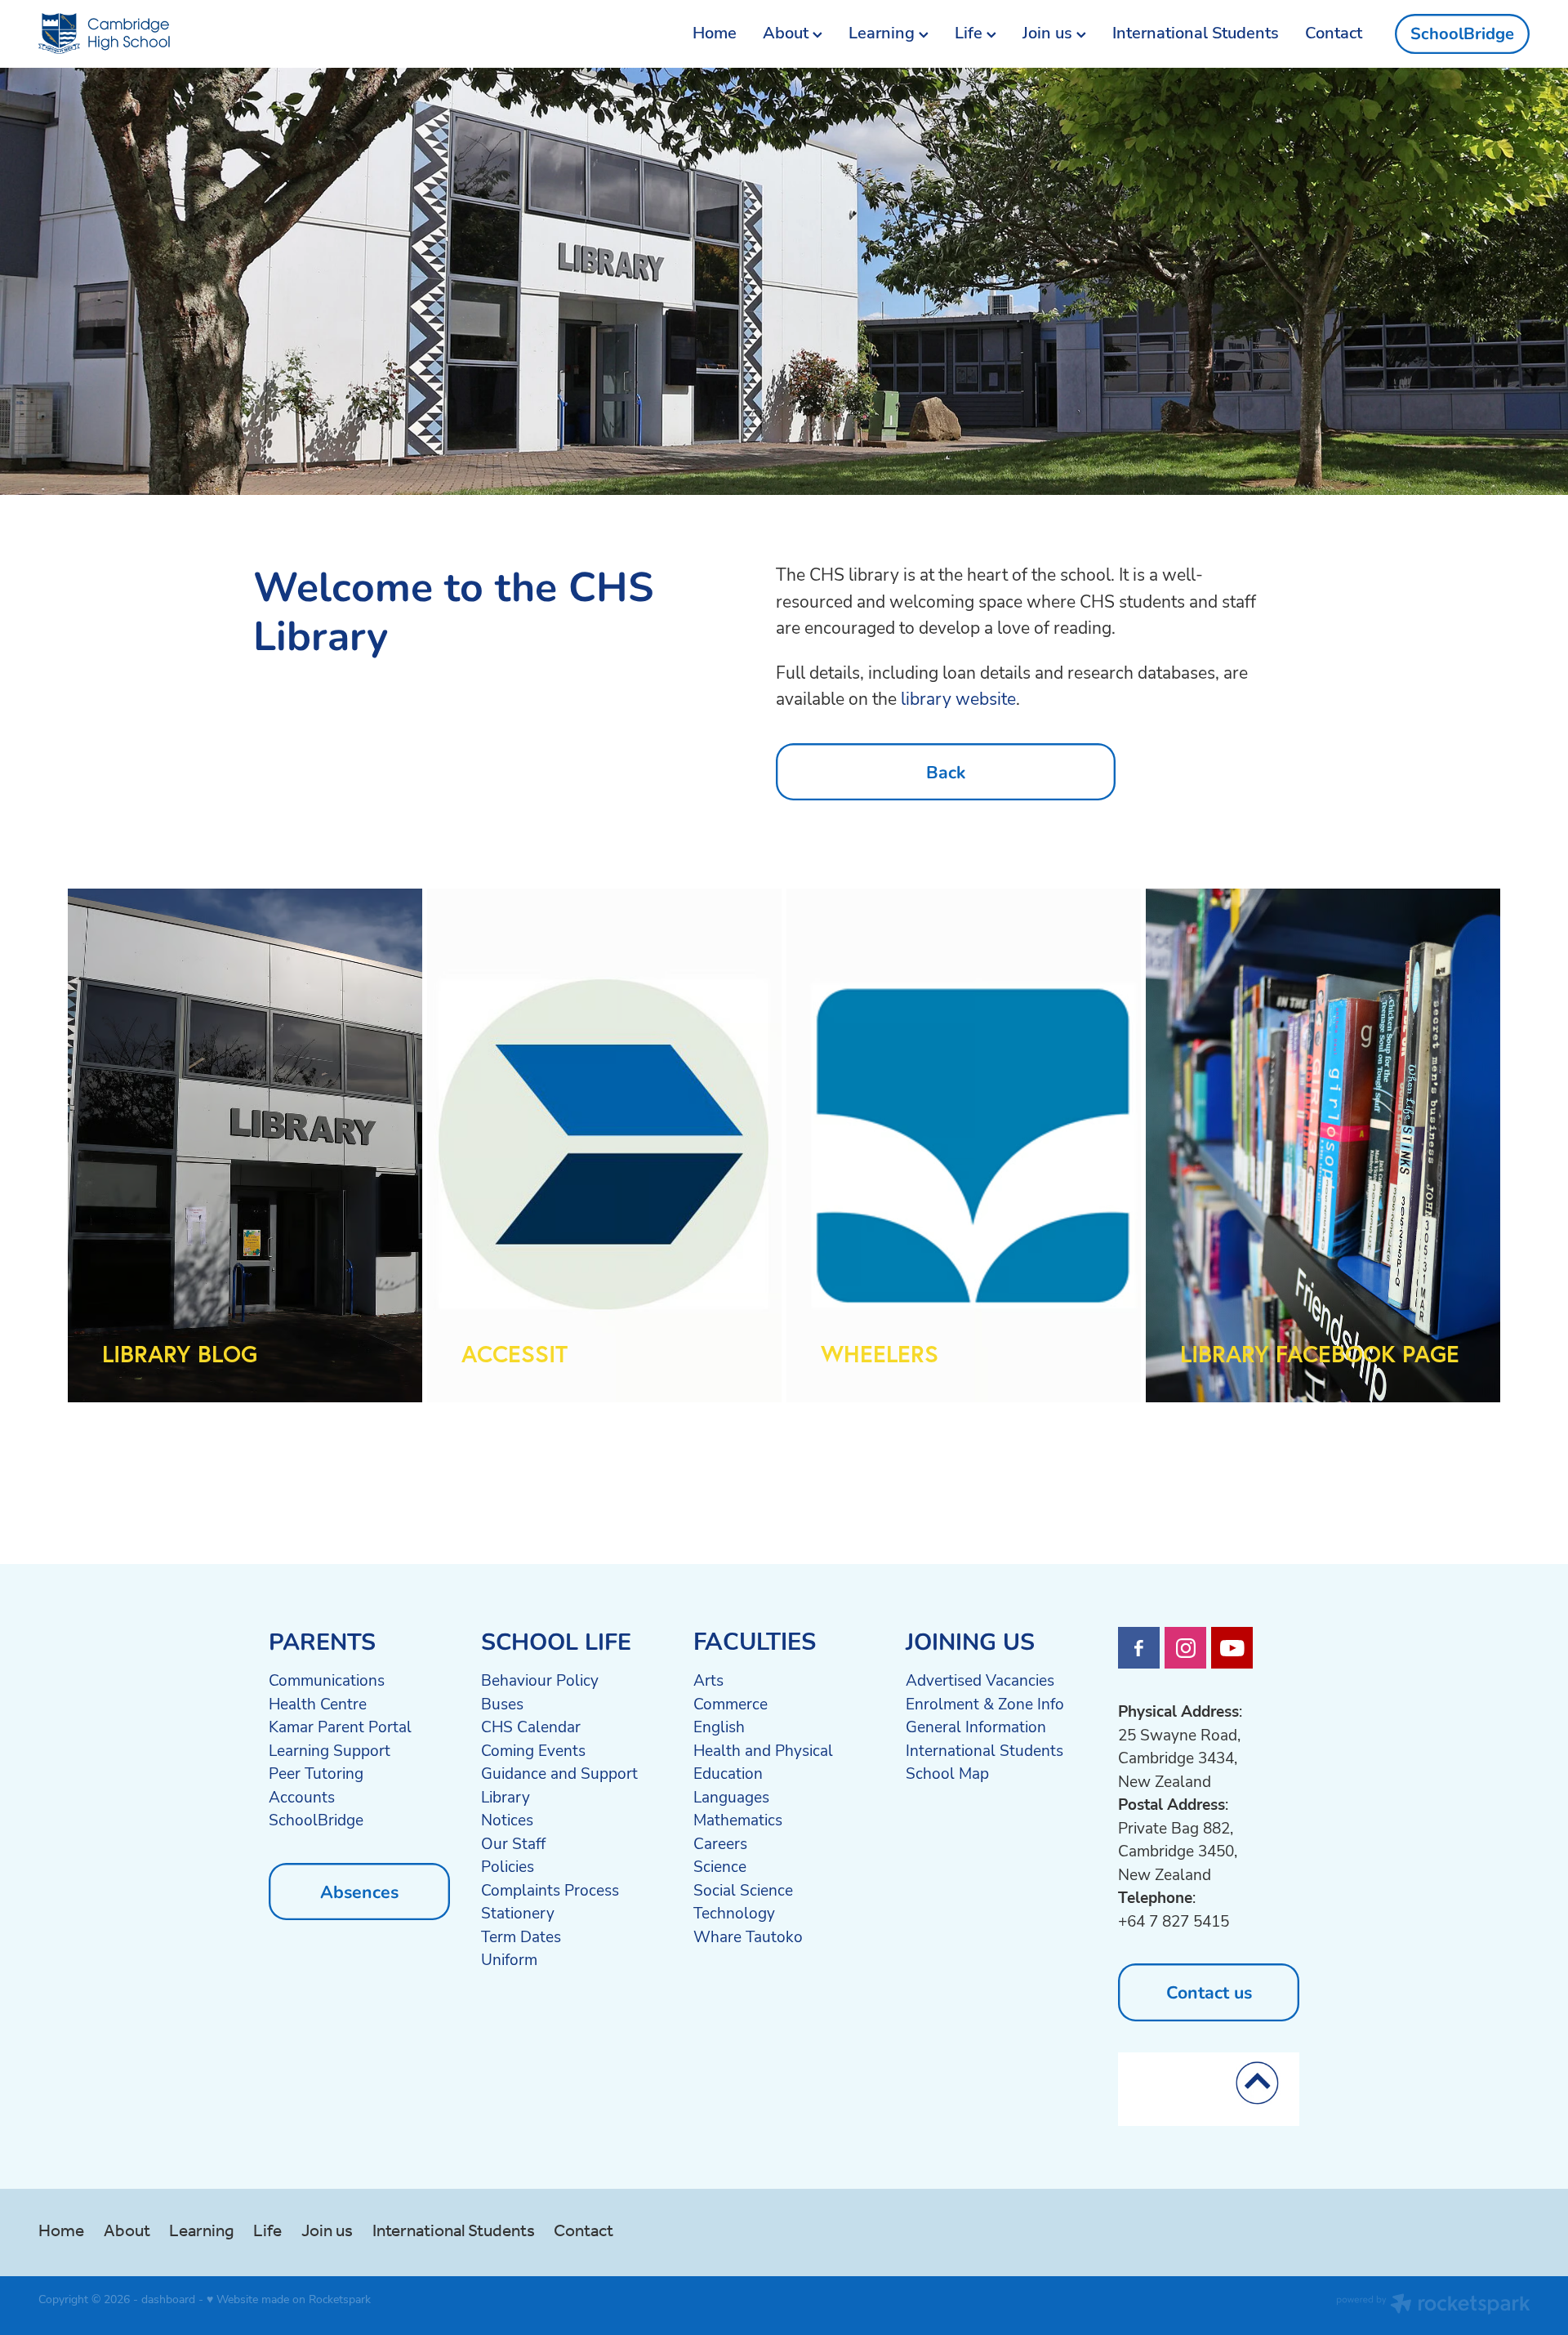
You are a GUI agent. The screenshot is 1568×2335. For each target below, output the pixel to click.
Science (720, 1866)
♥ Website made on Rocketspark (289, 2299)
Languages (731, 1797)
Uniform (509, 1959)
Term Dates (521, 1936)
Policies (508, 1866)
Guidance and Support (559, 1773)
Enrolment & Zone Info (985, 1704)
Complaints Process (550, 1890)
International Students (1196, 32)
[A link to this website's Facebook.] (1139, 1648)
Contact (1334, 32)
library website (958, 698)
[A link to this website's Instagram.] (1185, 1648)
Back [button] (946, 771)
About (788, 32)
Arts (708, 1680)
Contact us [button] (1209, 1992)
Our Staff (513, 1843)
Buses (502, 1704)
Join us (1049, 32)
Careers (720, 1843)
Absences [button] (359, 1891)
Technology (734, 1913)
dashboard (168, 2299)
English (719, 1727)
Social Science (743, 1890)
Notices (507, 1820)
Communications (327, 1680)
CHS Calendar (531, 1727)
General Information (976, 1727)
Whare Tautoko (748, 1936)
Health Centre (318, 1704)
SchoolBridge (1462, 34)
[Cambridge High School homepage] (187, 34)
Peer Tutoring (316, 1773)
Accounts (302, 1797)
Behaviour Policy (540, 1680)
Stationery (518, 1913)
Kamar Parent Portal (340, 1727)
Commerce (731, 1704)
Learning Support (330, 1750)
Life (971, 32)
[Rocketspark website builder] (1433, 2306)
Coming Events (533, 1750)
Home (715, 32)
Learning (884, 32)
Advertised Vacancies (980, 1680)
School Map (947, 1773)
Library (506, 1797)
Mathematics (738, 1820)
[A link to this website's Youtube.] (1232, 1648)
